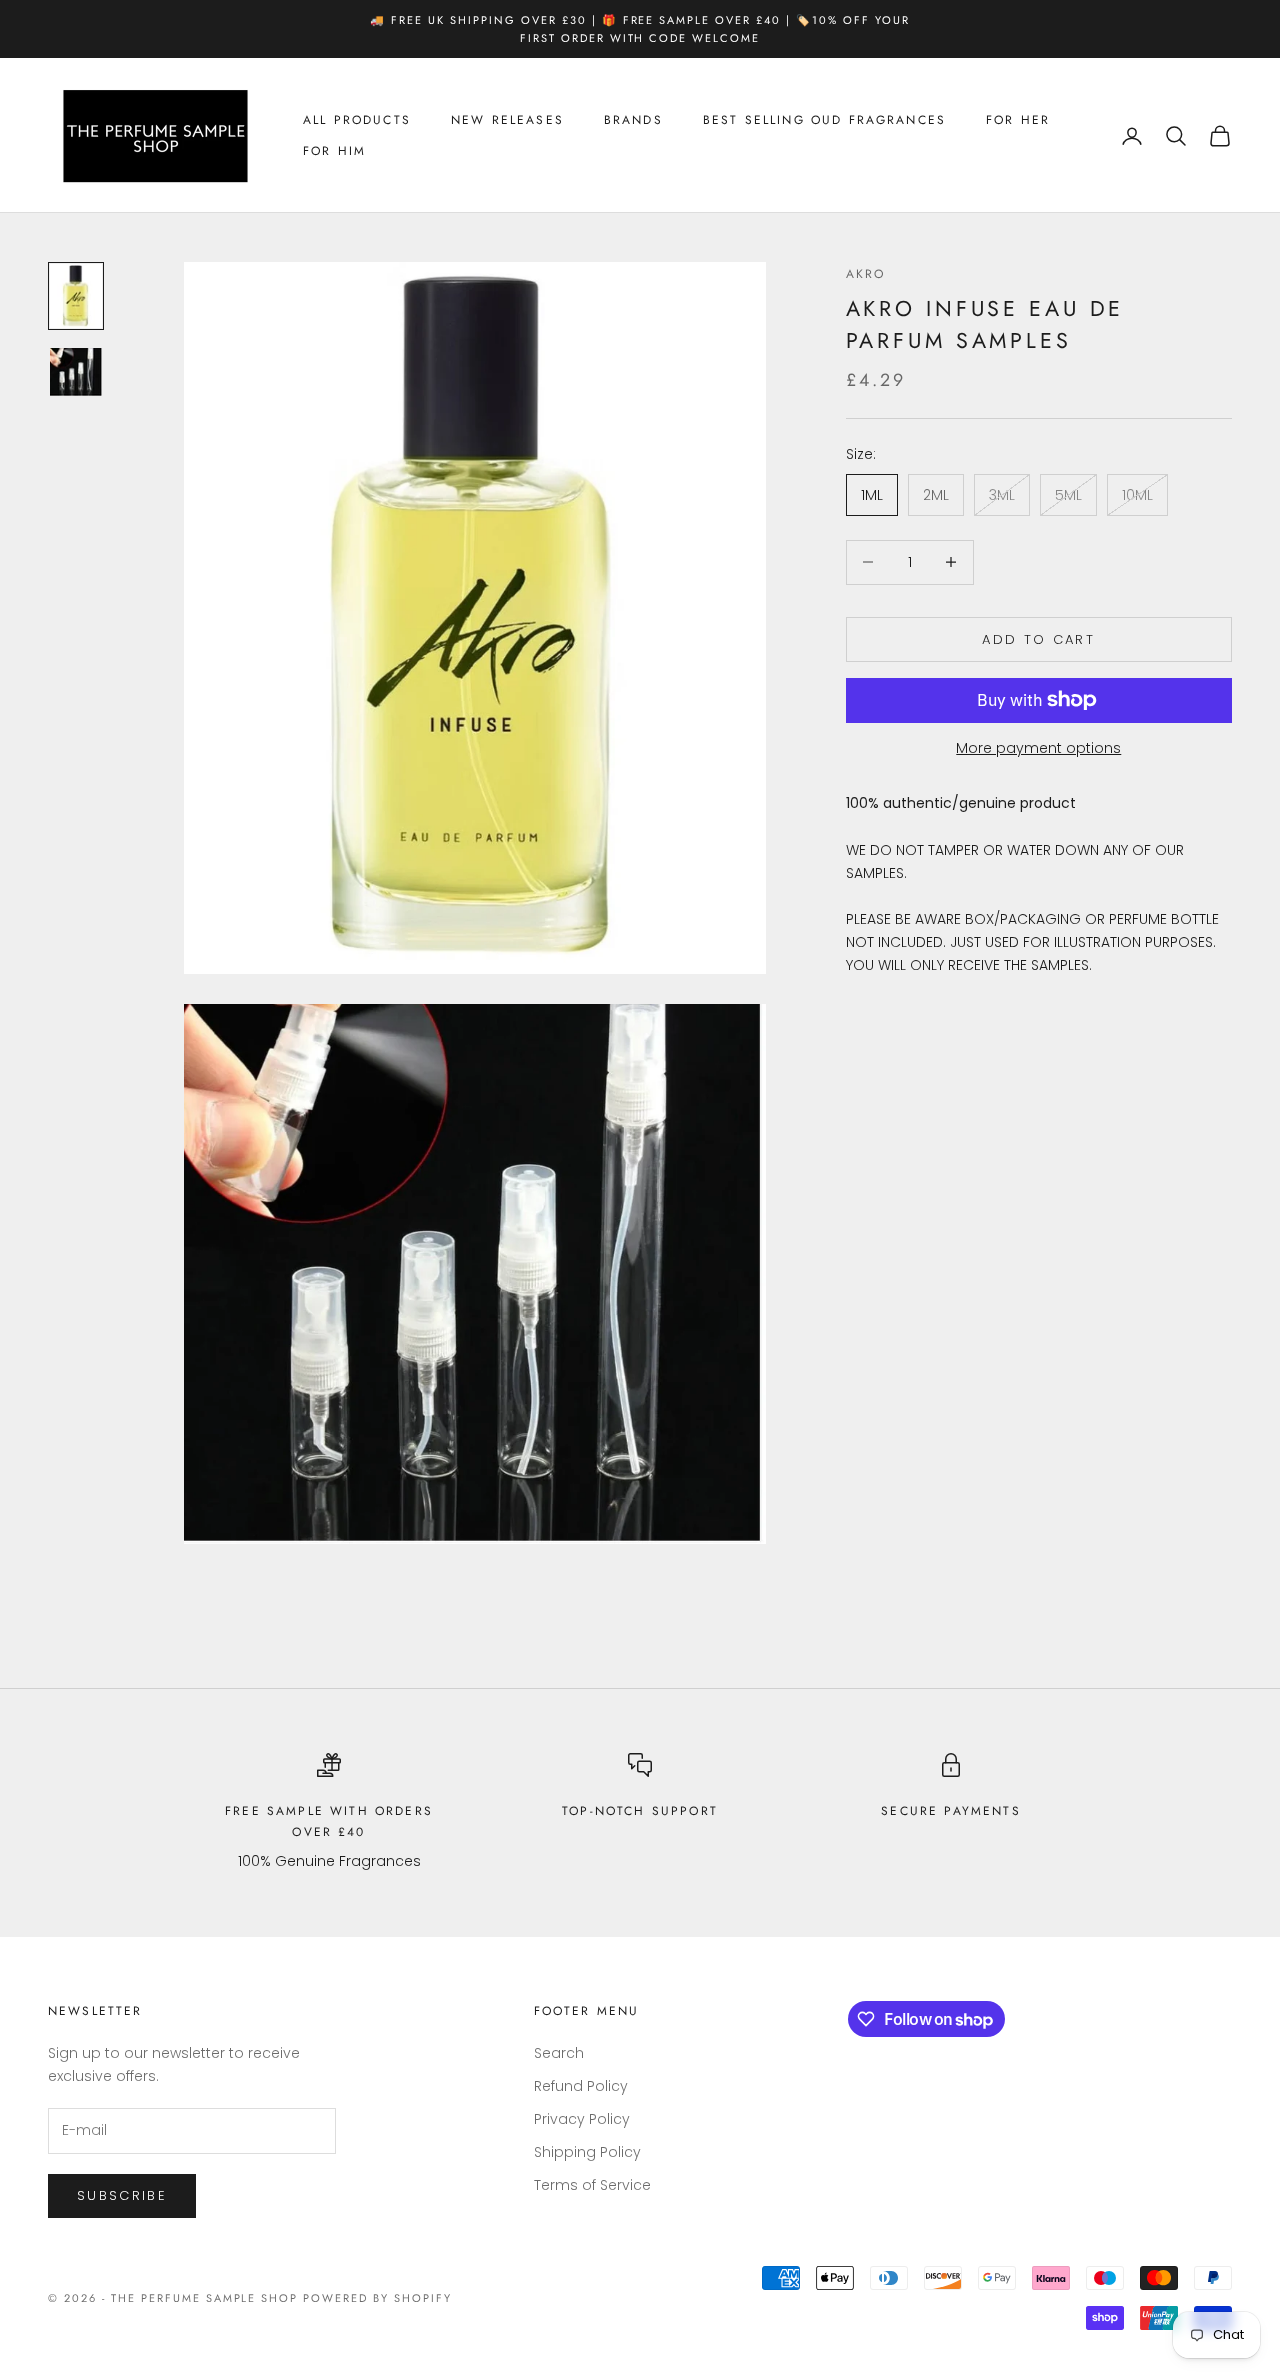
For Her (1018, 121)
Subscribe (122, 2195)
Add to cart (1038, 638)
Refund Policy (581, 2086)
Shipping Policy (587, 2152)
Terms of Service (592, 2185)
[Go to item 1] (76, 296)
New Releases (507, 121)
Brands (633, 121)
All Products (357, 121)
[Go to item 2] (76, 372)
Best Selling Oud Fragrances (824, 121)
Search (559, 2053)
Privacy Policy (582, 2119)
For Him (334, 151)
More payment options (1038, 748)
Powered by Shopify (377, 2298)
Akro (866, 274)
